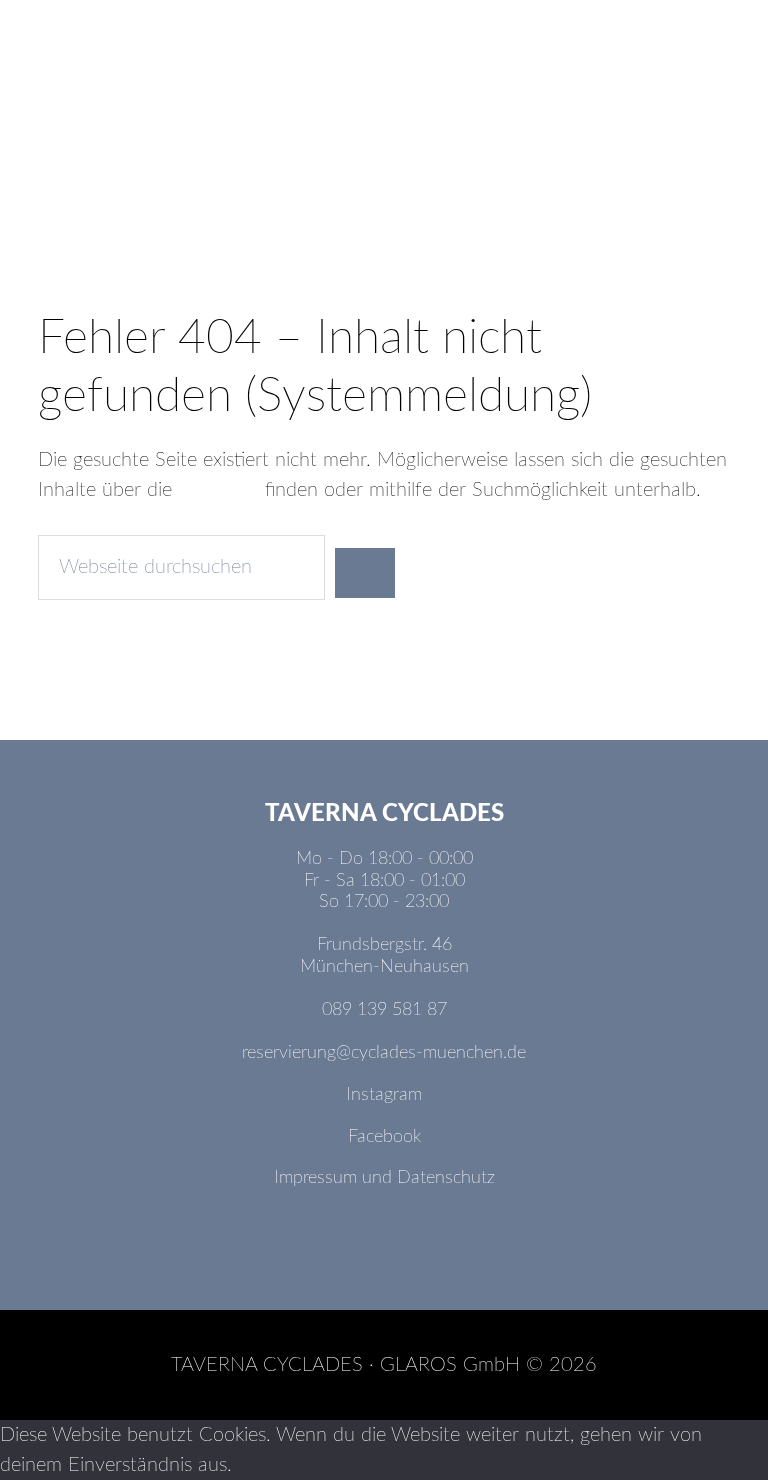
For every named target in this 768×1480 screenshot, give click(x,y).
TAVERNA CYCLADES (383, 115)
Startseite (218, 490)
